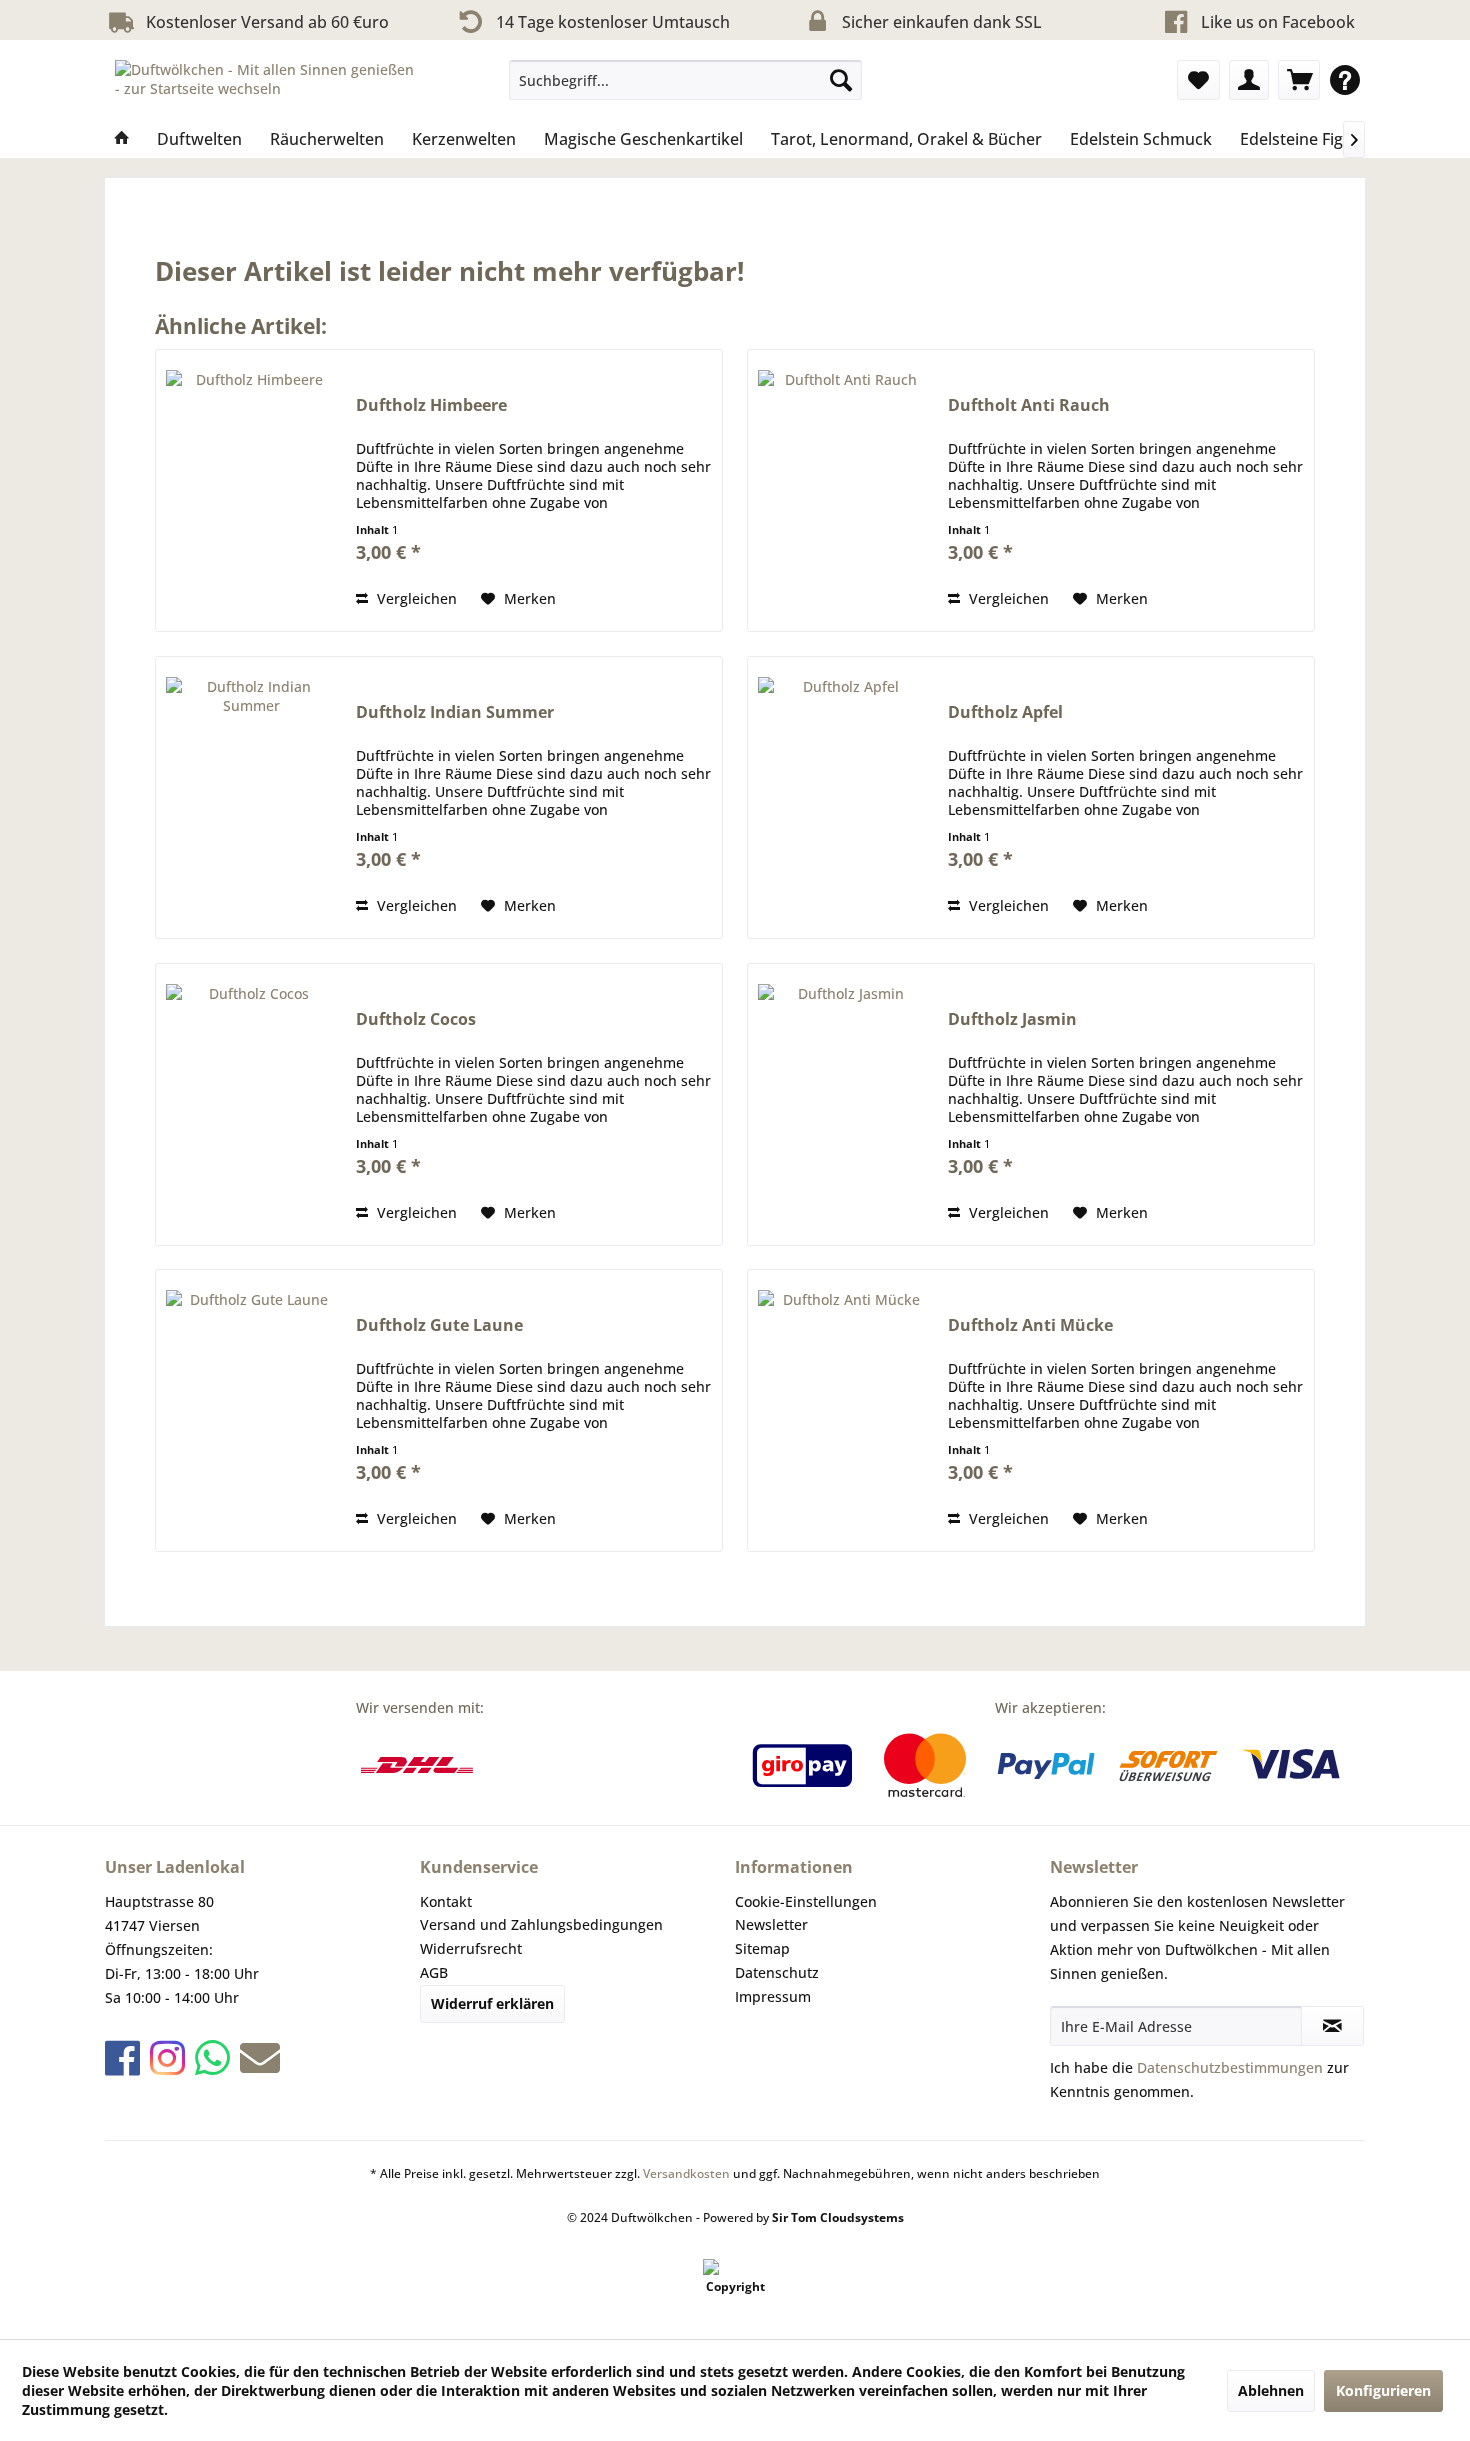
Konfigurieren (1383, 2390)
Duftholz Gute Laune (439, 1325)
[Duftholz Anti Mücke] (843, 1410)
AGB (434, 1972)
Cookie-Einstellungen (806, 1901)
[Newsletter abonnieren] (1332, 2026)
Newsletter (771, 1924)
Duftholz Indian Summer (455, 712)
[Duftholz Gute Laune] (251, 1410)
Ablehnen (1271, 2390)
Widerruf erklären (492, 2003)
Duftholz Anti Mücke (1030, 1325)
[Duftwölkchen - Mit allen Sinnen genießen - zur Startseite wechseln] (266, 85)
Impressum (773, 1996)
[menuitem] (685, 80)
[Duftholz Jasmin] (843, 1104)
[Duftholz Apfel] (843, 797)
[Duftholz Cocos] (251, 1104)
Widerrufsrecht (471, 1948)
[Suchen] (841, 80)
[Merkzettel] (1198, 80)
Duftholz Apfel (1005, 712)
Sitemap (762, 1948)
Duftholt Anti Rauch (1029, 405)
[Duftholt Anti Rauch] (843, 490)
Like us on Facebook (1278, 22)
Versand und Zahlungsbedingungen (541, 1924)
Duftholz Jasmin (1012, 1019)
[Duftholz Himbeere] (251, 490)
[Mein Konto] (1249, 80)
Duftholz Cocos (416, 1019)
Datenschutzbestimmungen (1230, 2067)
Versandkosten (686, 2173)
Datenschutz (777, 1972)
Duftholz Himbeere (431, 405)
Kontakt (446, 1901)
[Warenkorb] (1299, 80)
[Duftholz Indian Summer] (251, 797)
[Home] (122, 139)
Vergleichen (415, 598)
